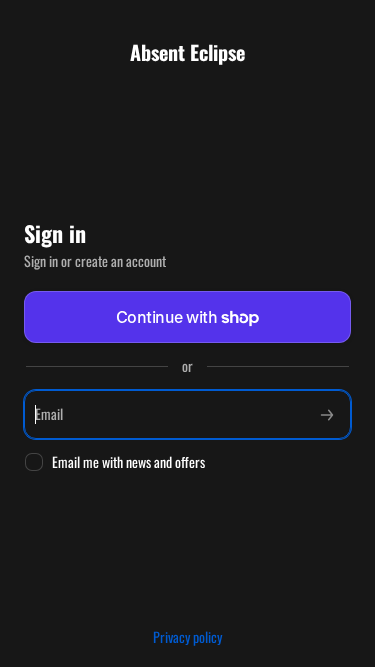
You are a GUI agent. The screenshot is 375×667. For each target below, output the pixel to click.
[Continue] (327, 414)
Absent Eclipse (187, 52)
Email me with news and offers (128, 462)
